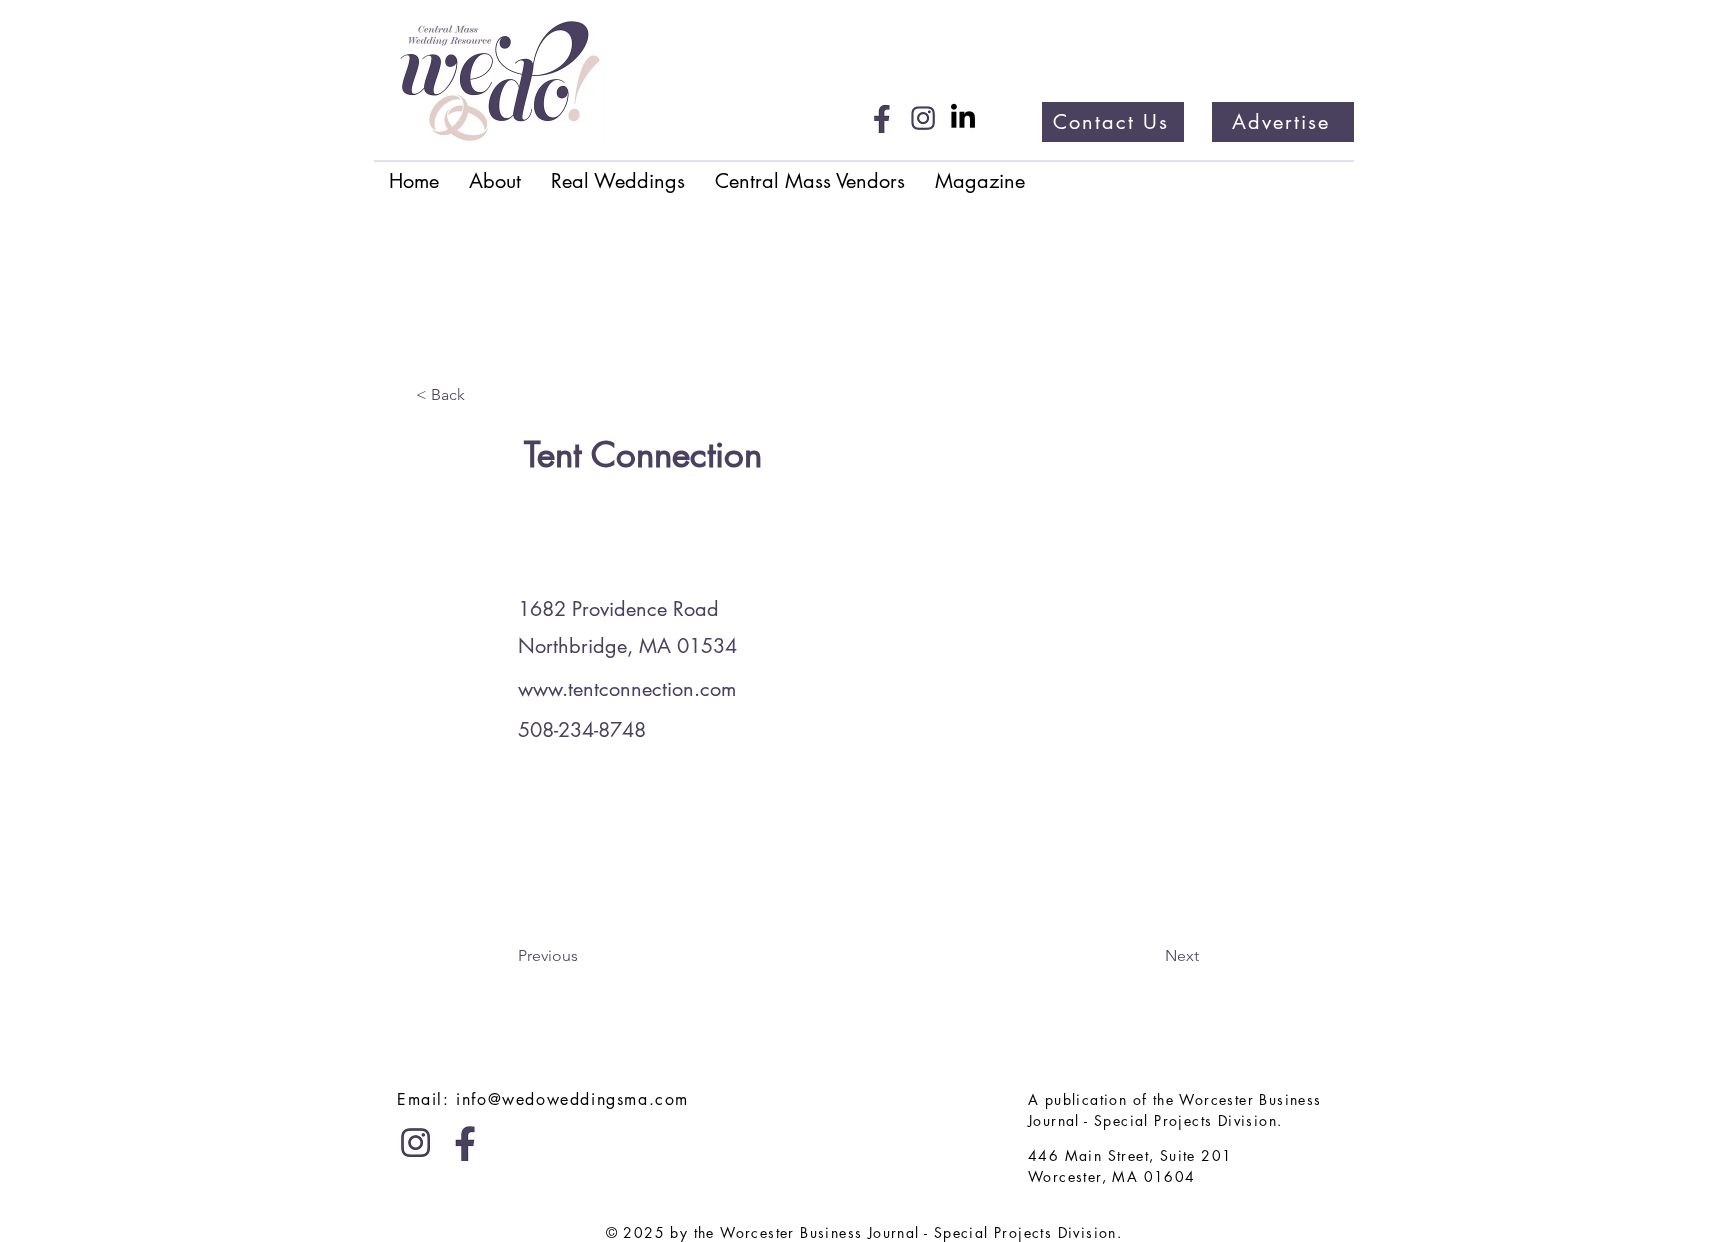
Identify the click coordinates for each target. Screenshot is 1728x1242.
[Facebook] (883, 118)
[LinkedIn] (963, 118)
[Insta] (923, 118)
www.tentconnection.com (627, 689)
